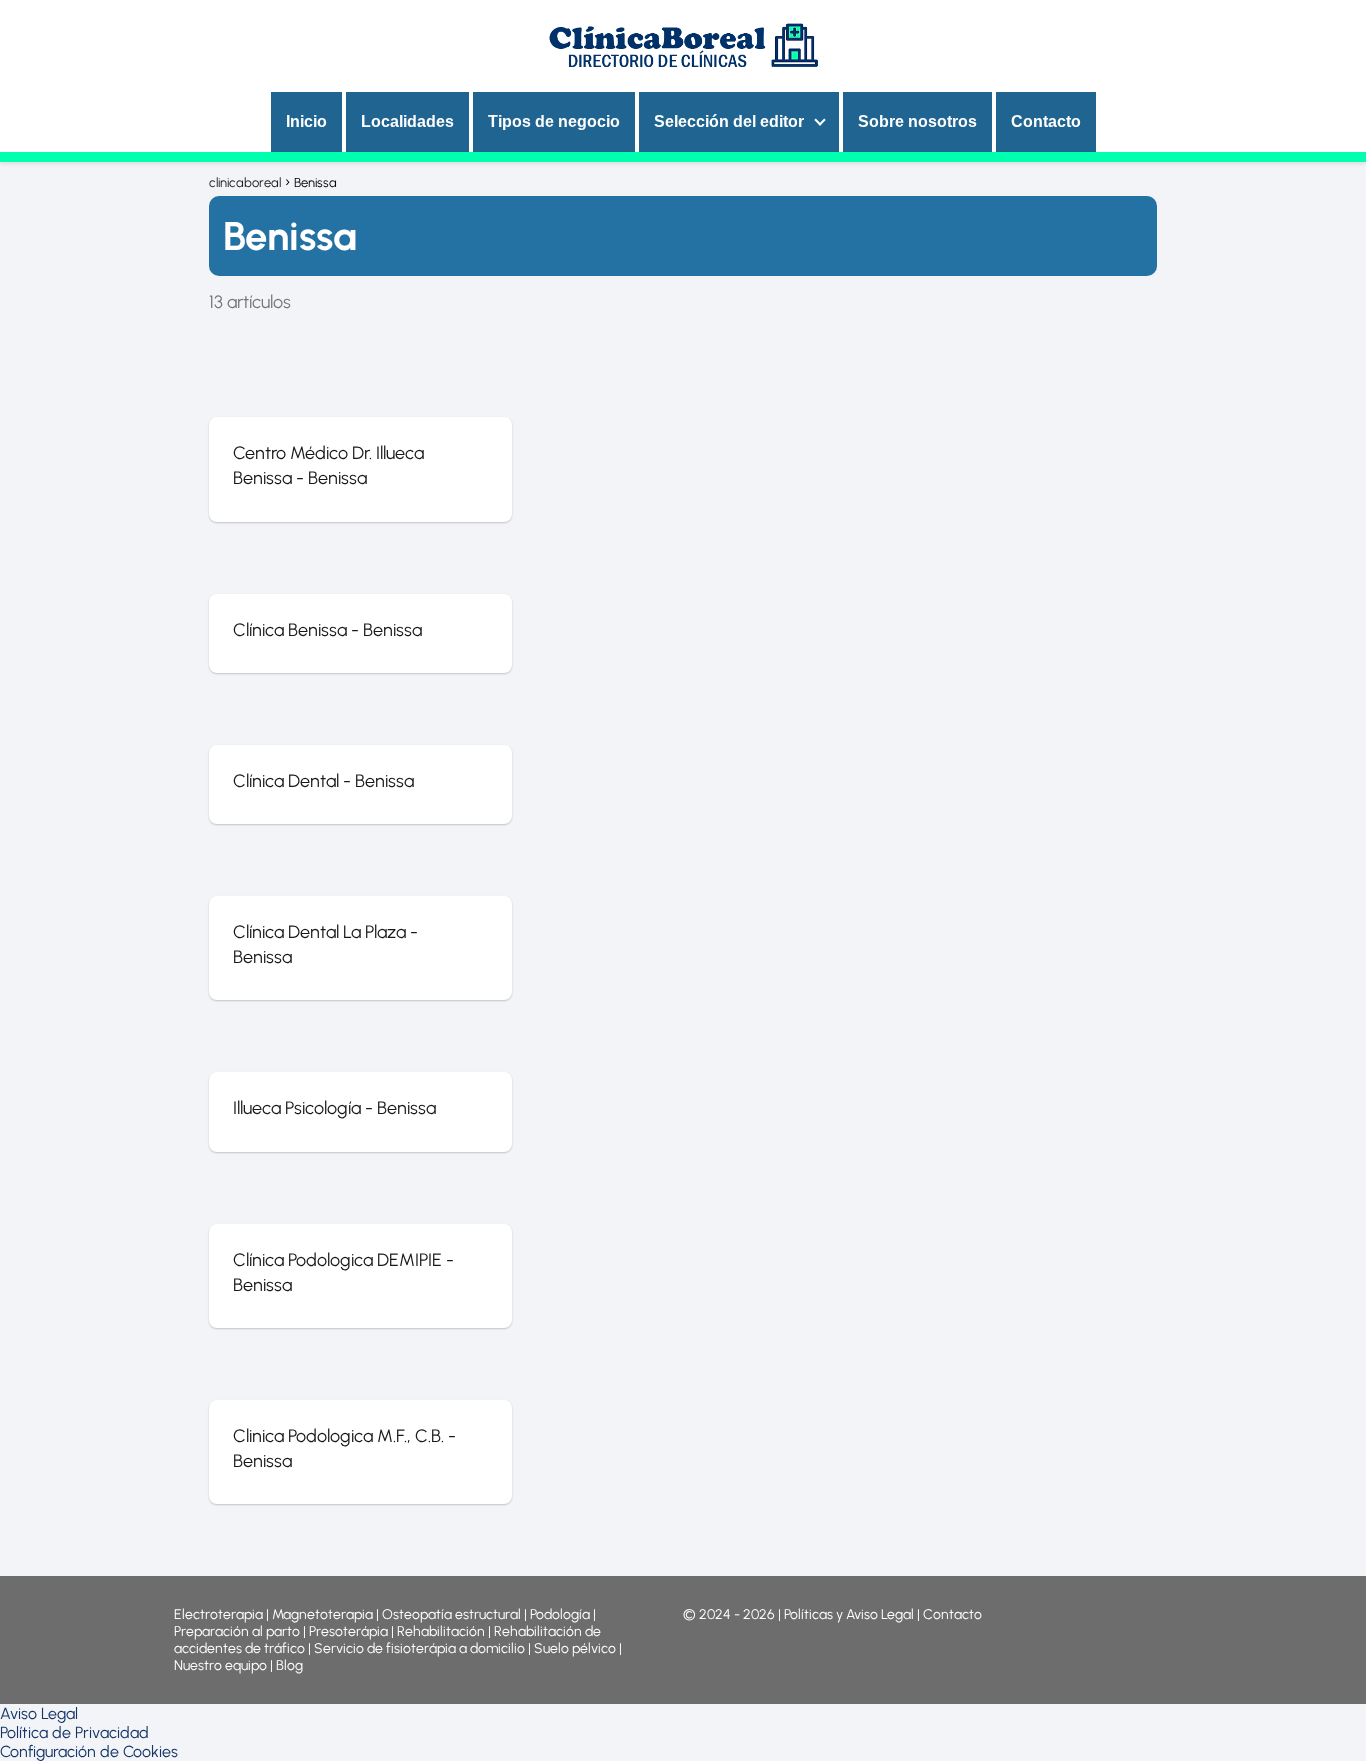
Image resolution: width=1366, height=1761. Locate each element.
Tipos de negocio (554, 121)
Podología (561, 1614)
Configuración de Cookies (89, 1751)
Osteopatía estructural (451, 1614)
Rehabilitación (442, 1631)
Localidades (407, 121)
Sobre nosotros (917, 121)
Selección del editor (729, 121)
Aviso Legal (39, 1713)
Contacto (1046, 121)
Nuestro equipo (220, 1665)
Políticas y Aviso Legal (850, 1614)
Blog (289, 1665)
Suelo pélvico (575, 1648)
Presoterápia (348, 1631)
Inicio (306, 121)
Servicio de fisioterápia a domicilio (419, 1648)
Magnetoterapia (324, 1614)
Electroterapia (218, 1614)
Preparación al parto (237, 1631)
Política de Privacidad (74, 1732)
